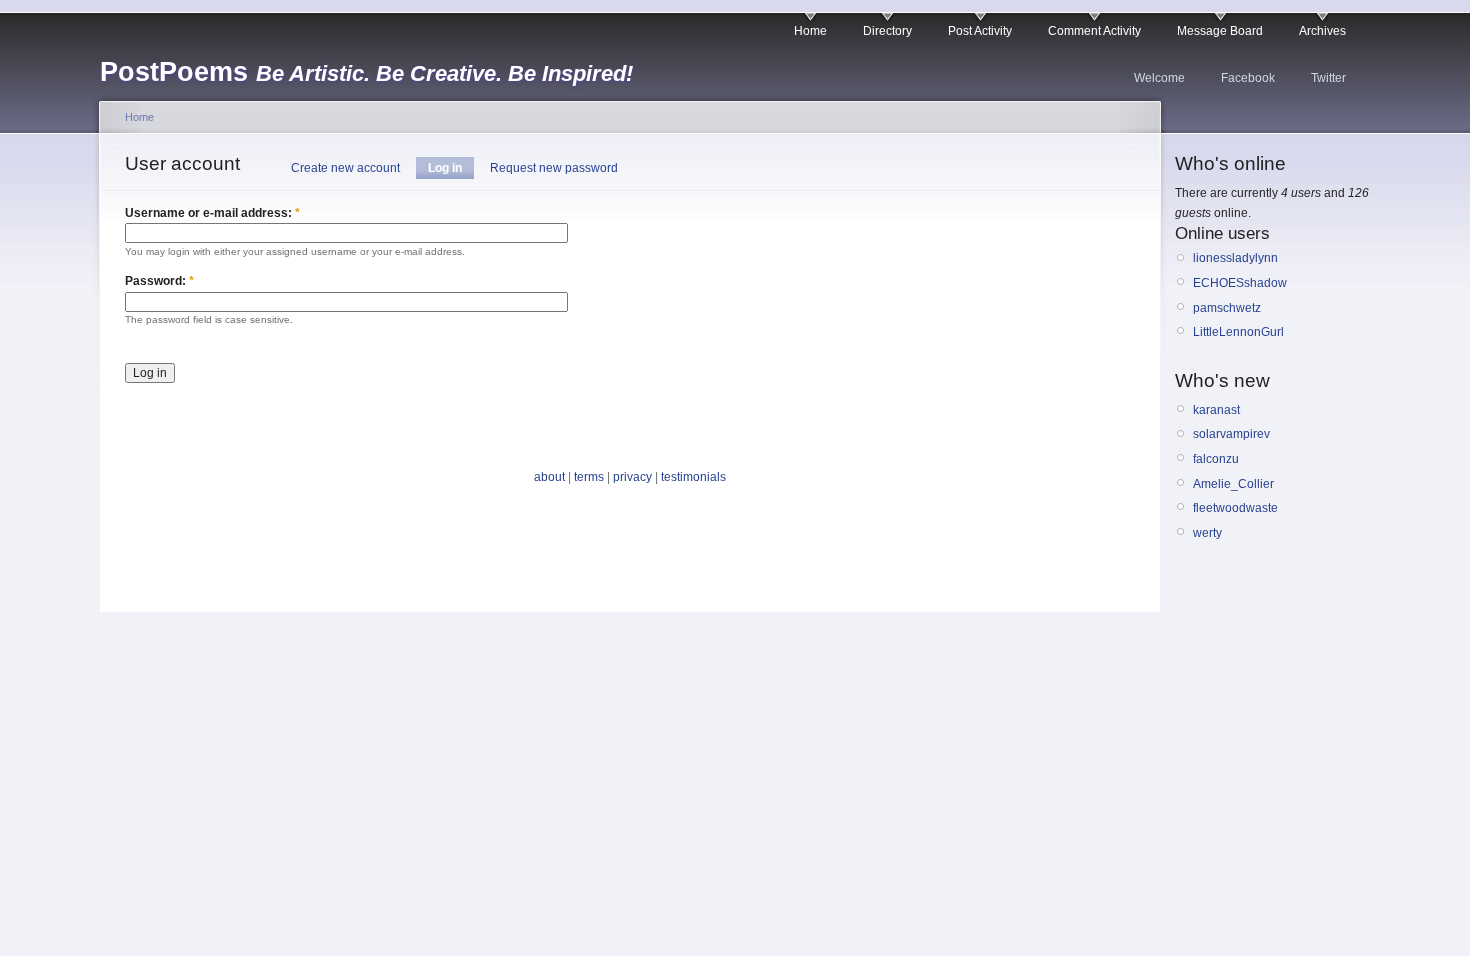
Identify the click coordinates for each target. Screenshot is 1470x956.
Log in (445, 168)
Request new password (554, 168)
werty (1207, 533)
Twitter (1328, 78)
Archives (1322, 31)
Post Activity (980, 31)
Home (810, 31)
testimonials (693, 477)
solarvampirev (1231, 434)
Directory (887, 31)
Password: (159, 281)
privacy (632, 477)
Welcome (1159, 78)
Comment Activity (1094, 31)
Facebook (1248, 78)
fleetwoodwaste (1235, 508)
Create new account (345, 168)
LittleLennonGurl (1238, 332)
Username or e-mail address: (212, 213)
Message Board (1220, 31)
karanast (1216, 410)
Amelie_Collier (1233, 484)
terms (589, 477)
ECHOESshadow (1240, 283)
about (549, 477)
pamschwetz (1227, 308)
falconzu (1216, 459)
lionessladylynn (1235, 258)
